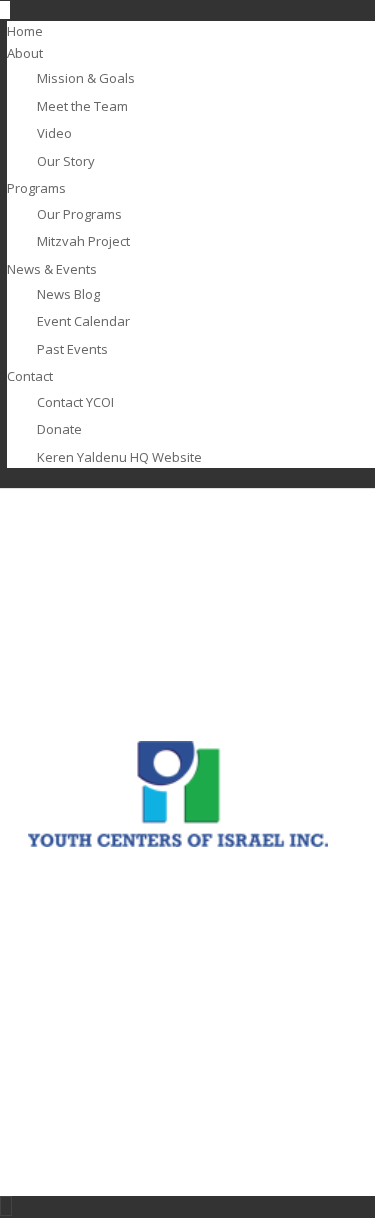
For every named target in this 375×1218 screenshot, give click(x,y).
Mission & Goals (86, 78)
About (25, 53)
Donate (59, 429)
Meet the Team (82, 106)
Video (54, 133)
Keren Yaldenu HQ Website (119, 457)
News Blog (68, 294)
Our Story (66, 161)
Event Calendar (83, 321)
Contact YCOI (75, 402)
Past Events (72, 349)
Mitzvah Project (83, 241)
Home (25, 31)
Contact (30, 376)
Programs (36, 188)
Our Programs (79, 214)
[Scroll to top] (6, 1206)
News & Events (52, 269)
